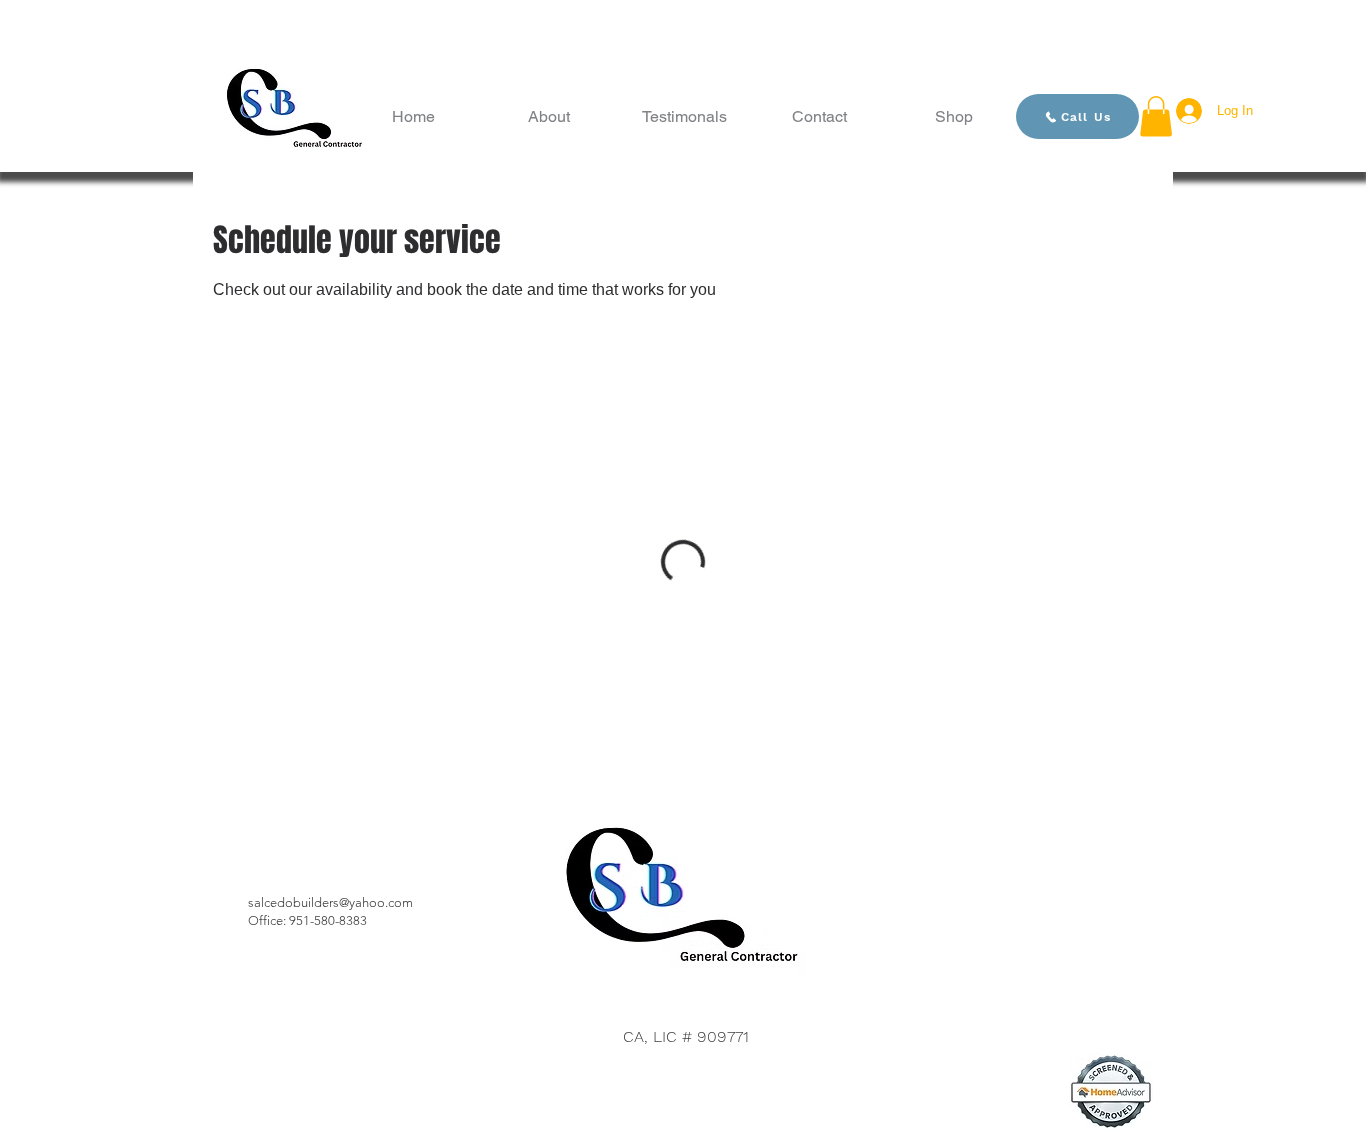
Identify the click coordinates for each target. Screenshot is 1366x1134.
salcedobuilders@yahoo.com (330, 902)
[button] (1156, 116)
